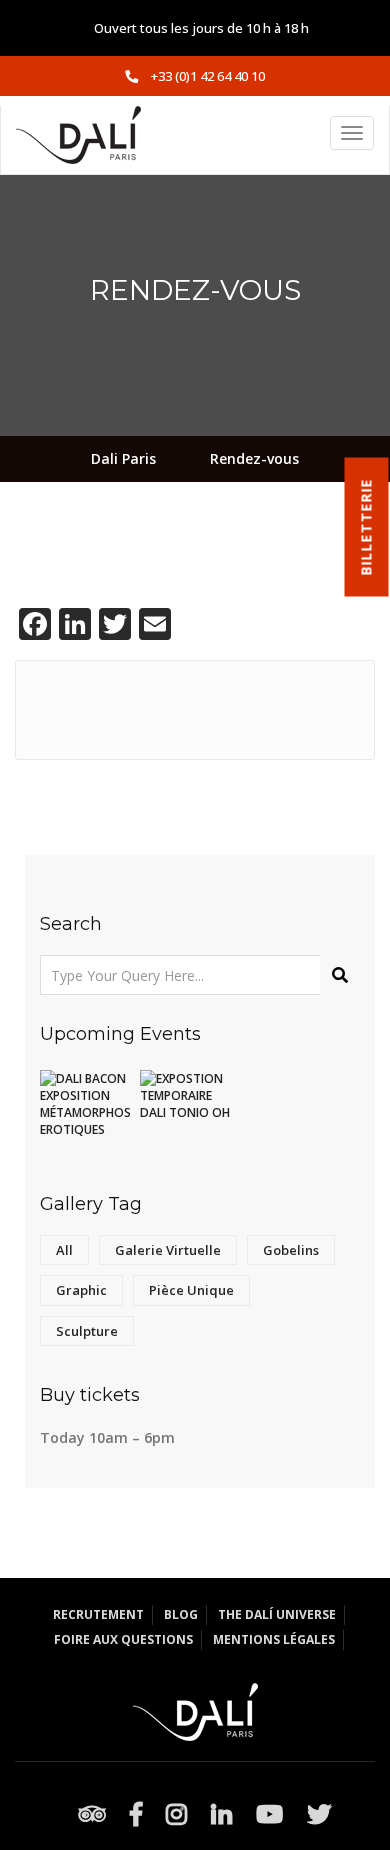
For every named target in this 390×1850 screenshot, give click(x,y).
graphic (81, 1290)
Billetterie (366, 526)
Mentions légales (274, 1639)
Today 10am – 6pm (107, 1437)
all (64, 1250)
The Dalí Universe (277, 1614)
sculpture (87, 1331)
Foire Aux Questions (123, 1639)
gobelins (291, 1250)
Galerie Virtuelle (168, 1250)
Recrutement (98, 1614)
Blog (181, 1614)
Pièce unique (191, 1290)
